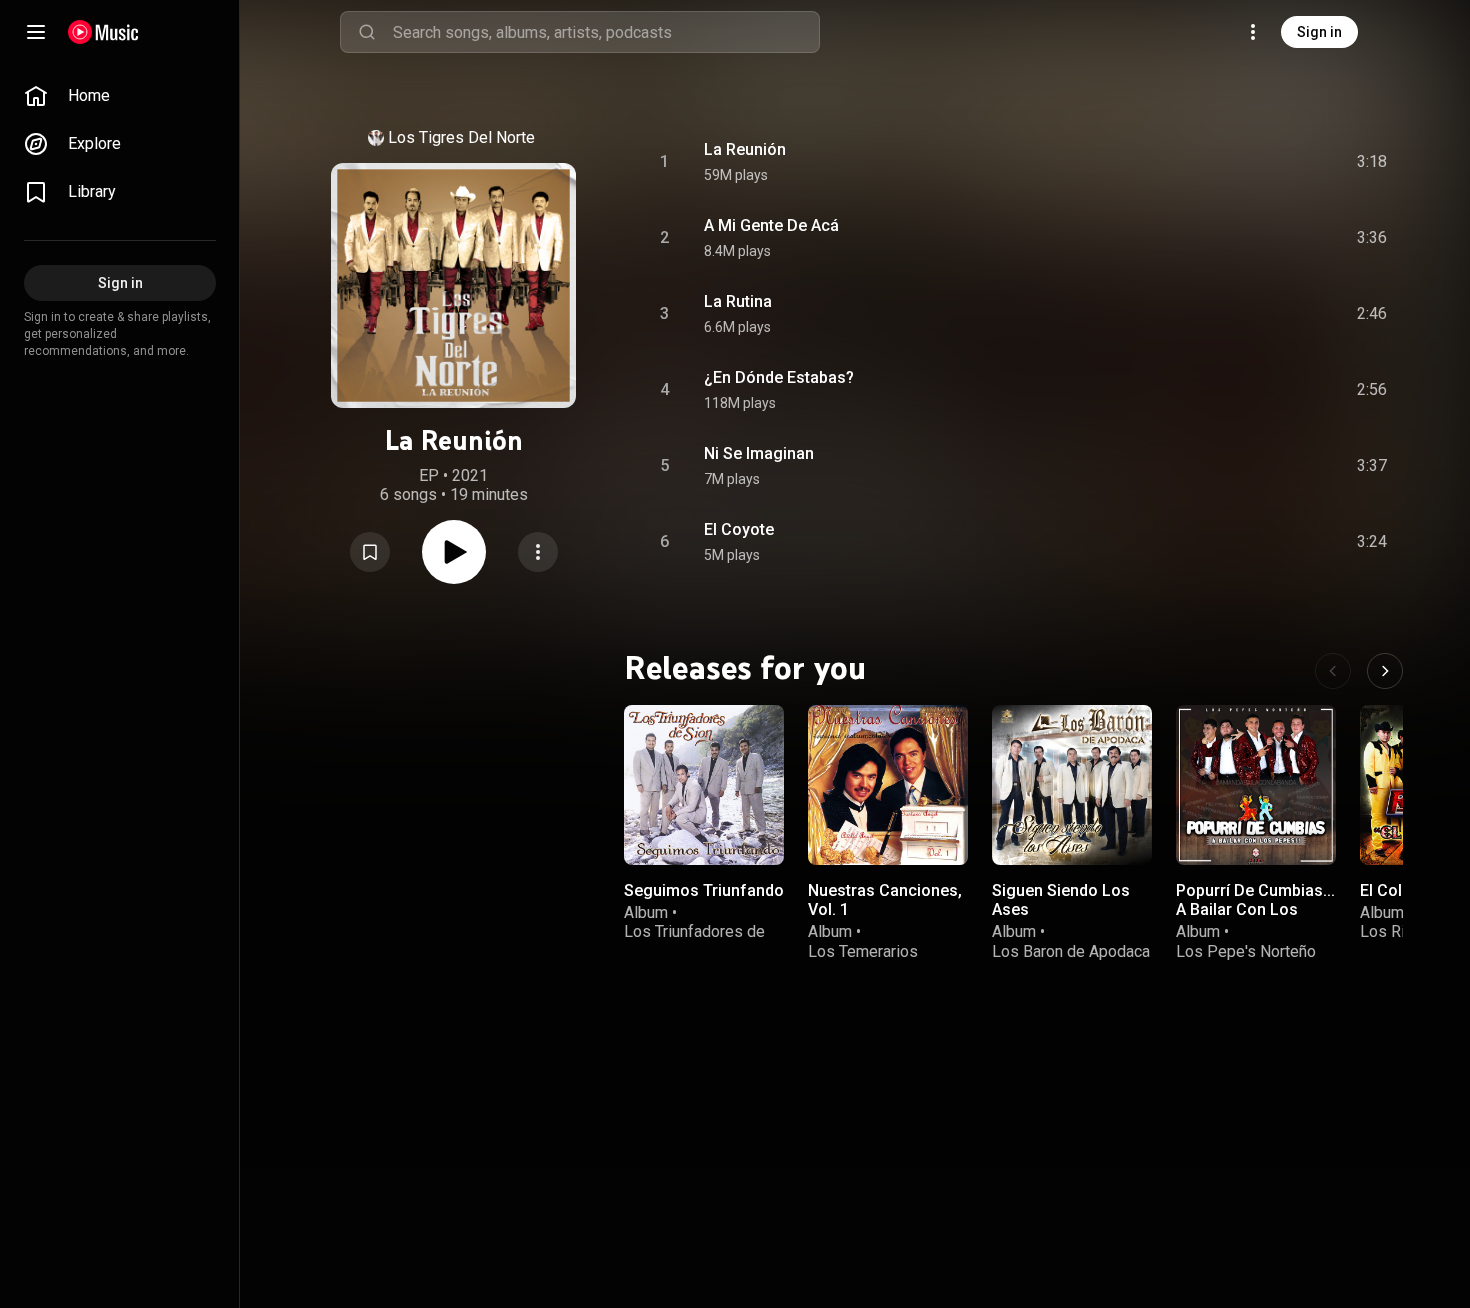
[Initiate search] (367, 32)
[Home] (103, 32)
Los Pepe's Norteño (1246, 950)
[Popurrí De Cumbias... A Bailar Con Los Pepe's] (1256, 785)
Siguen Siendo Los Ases (1061, 900)
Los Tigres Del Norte (461, 137)
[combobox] (606, 32)
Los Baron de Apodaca (1071, 950)
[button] (370, 552)
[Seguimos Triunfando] (704, 785)
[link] (120, 96)
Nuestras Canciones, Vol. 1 (885, 900)
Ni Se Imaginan (759, 453)
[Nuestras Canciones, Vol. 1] (888, 785)
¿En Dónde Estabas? (779, 377)
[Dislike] (1259, 162)
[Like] (1221, 162)
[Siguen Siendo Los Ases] (1072, 785)
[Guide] (36, 32)
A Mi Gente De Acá (771, 225)
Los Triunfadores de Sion (694, 941)
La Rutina (738, 301)
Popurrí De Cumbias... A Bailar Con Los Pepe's (1255, 909)
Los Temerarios (863, 950)
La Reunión (745, 149)
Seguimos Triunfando (704, 890)
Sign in (1319, 32)
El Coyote (739, 529)
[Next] (1385, 671)
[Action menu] (538, 552)
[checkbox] (1373, 162)
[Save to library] (370, 552)
